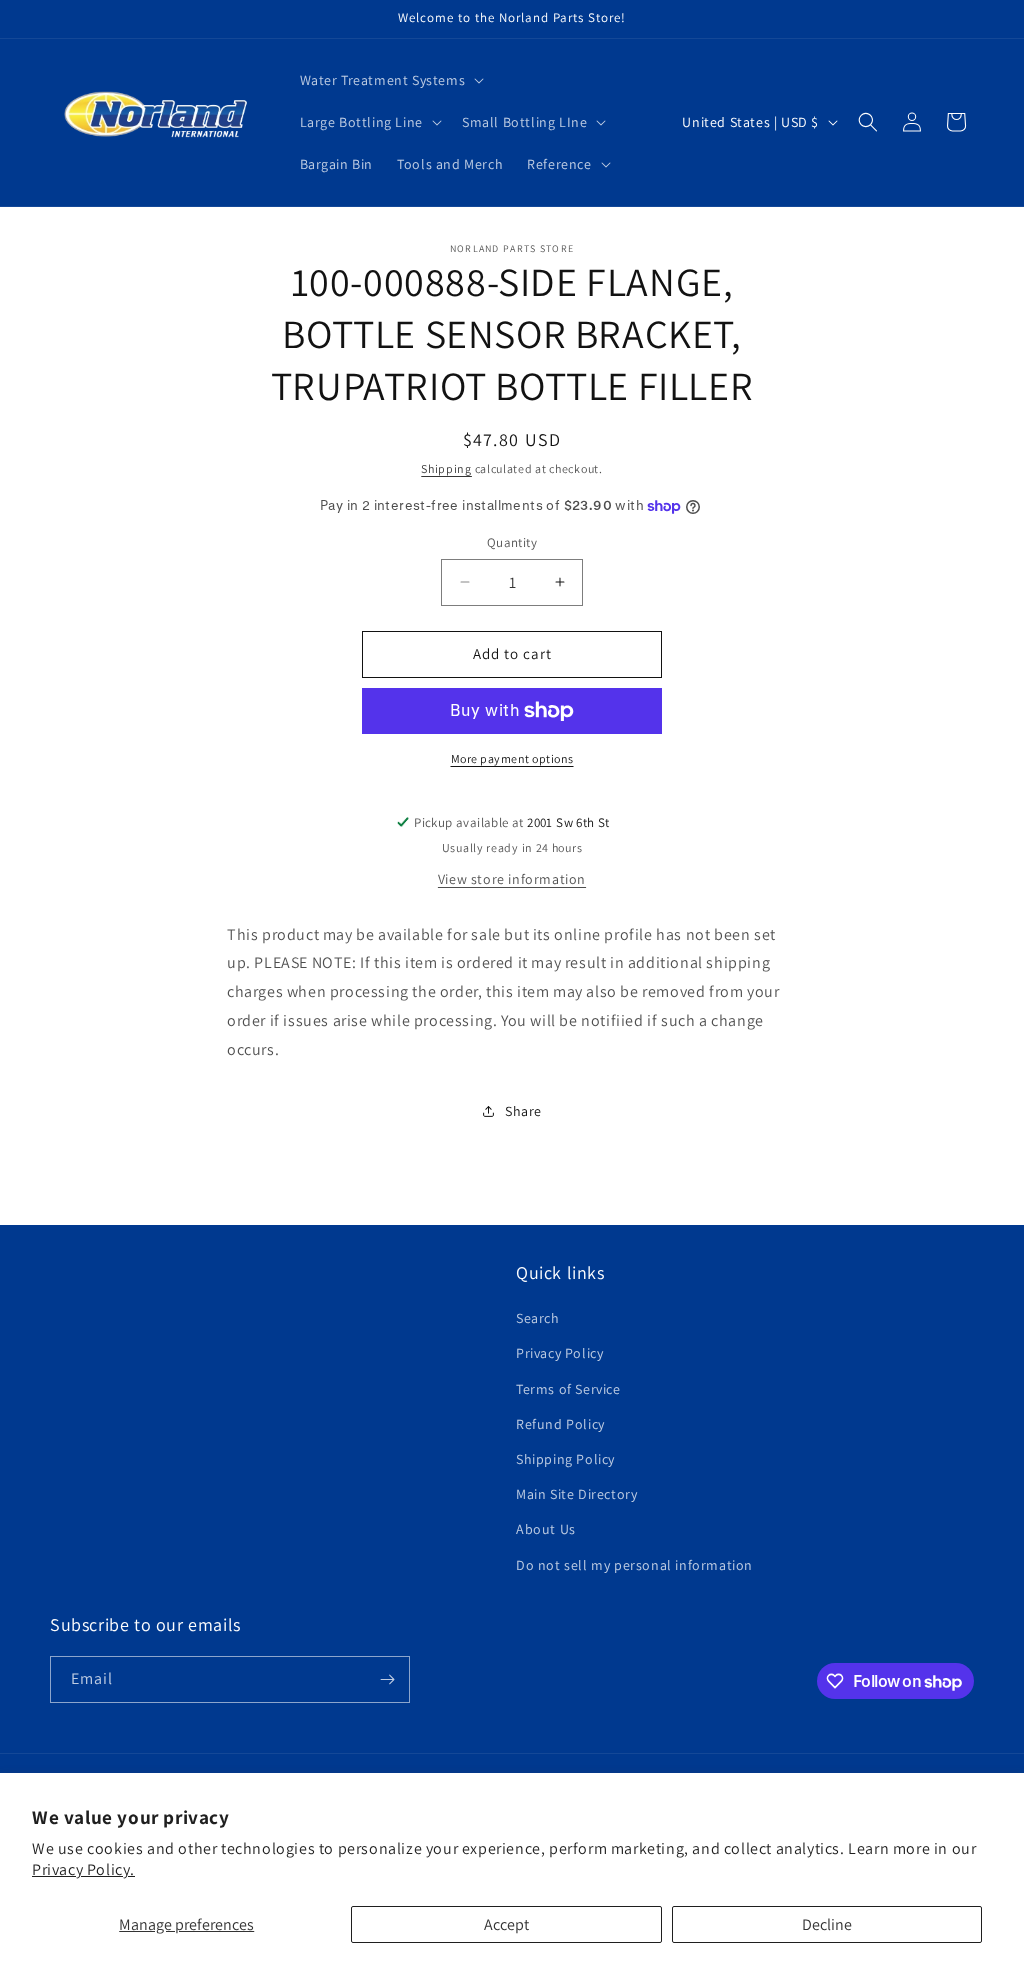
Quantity (512, 542)
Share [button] (523, 1111)
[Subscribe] (387, 1679)
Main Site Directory (576, 1494)
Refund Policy (560, 1424)
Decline (827, 1924)
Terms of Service (568, 1389)
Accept (506, 1924)
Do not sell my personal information (634, 1565)
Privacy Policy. (83, 1869)
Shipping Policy (565, 1459)
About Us (546, 1529)
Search (538, 1318)
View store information (512, 879)
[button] (390, 80)
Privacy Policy (559, 1353)
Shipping (446, 468)
